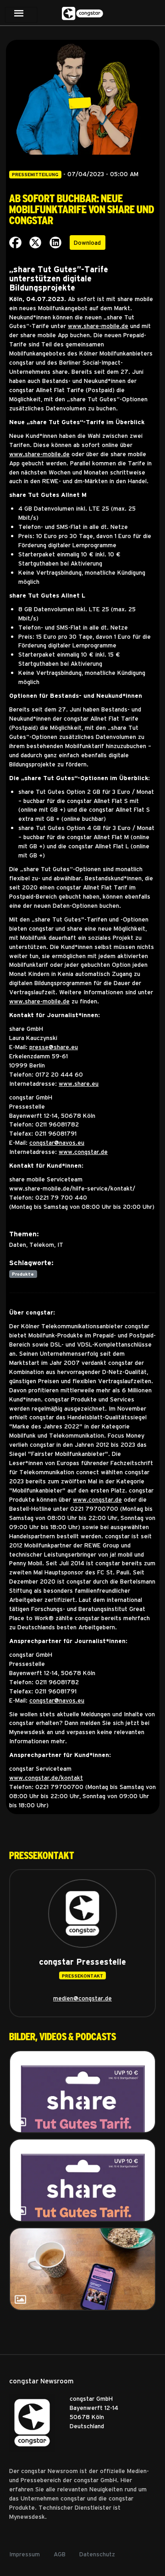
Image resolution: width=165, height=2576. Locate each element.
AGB (60, 2554)
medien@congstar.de (82, 1998)
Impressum (25, 2554)
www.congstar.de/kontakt (46, 1777)
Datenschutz (97, 2554)
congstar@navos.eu (57, 1142)
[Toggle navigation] (21, 15)
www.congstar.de (83, 1151)
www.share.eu (79, 1083)
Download (87, 242)
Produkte (23, 1274)
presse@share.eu (54, 1047)
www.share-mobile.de (98, 326)
